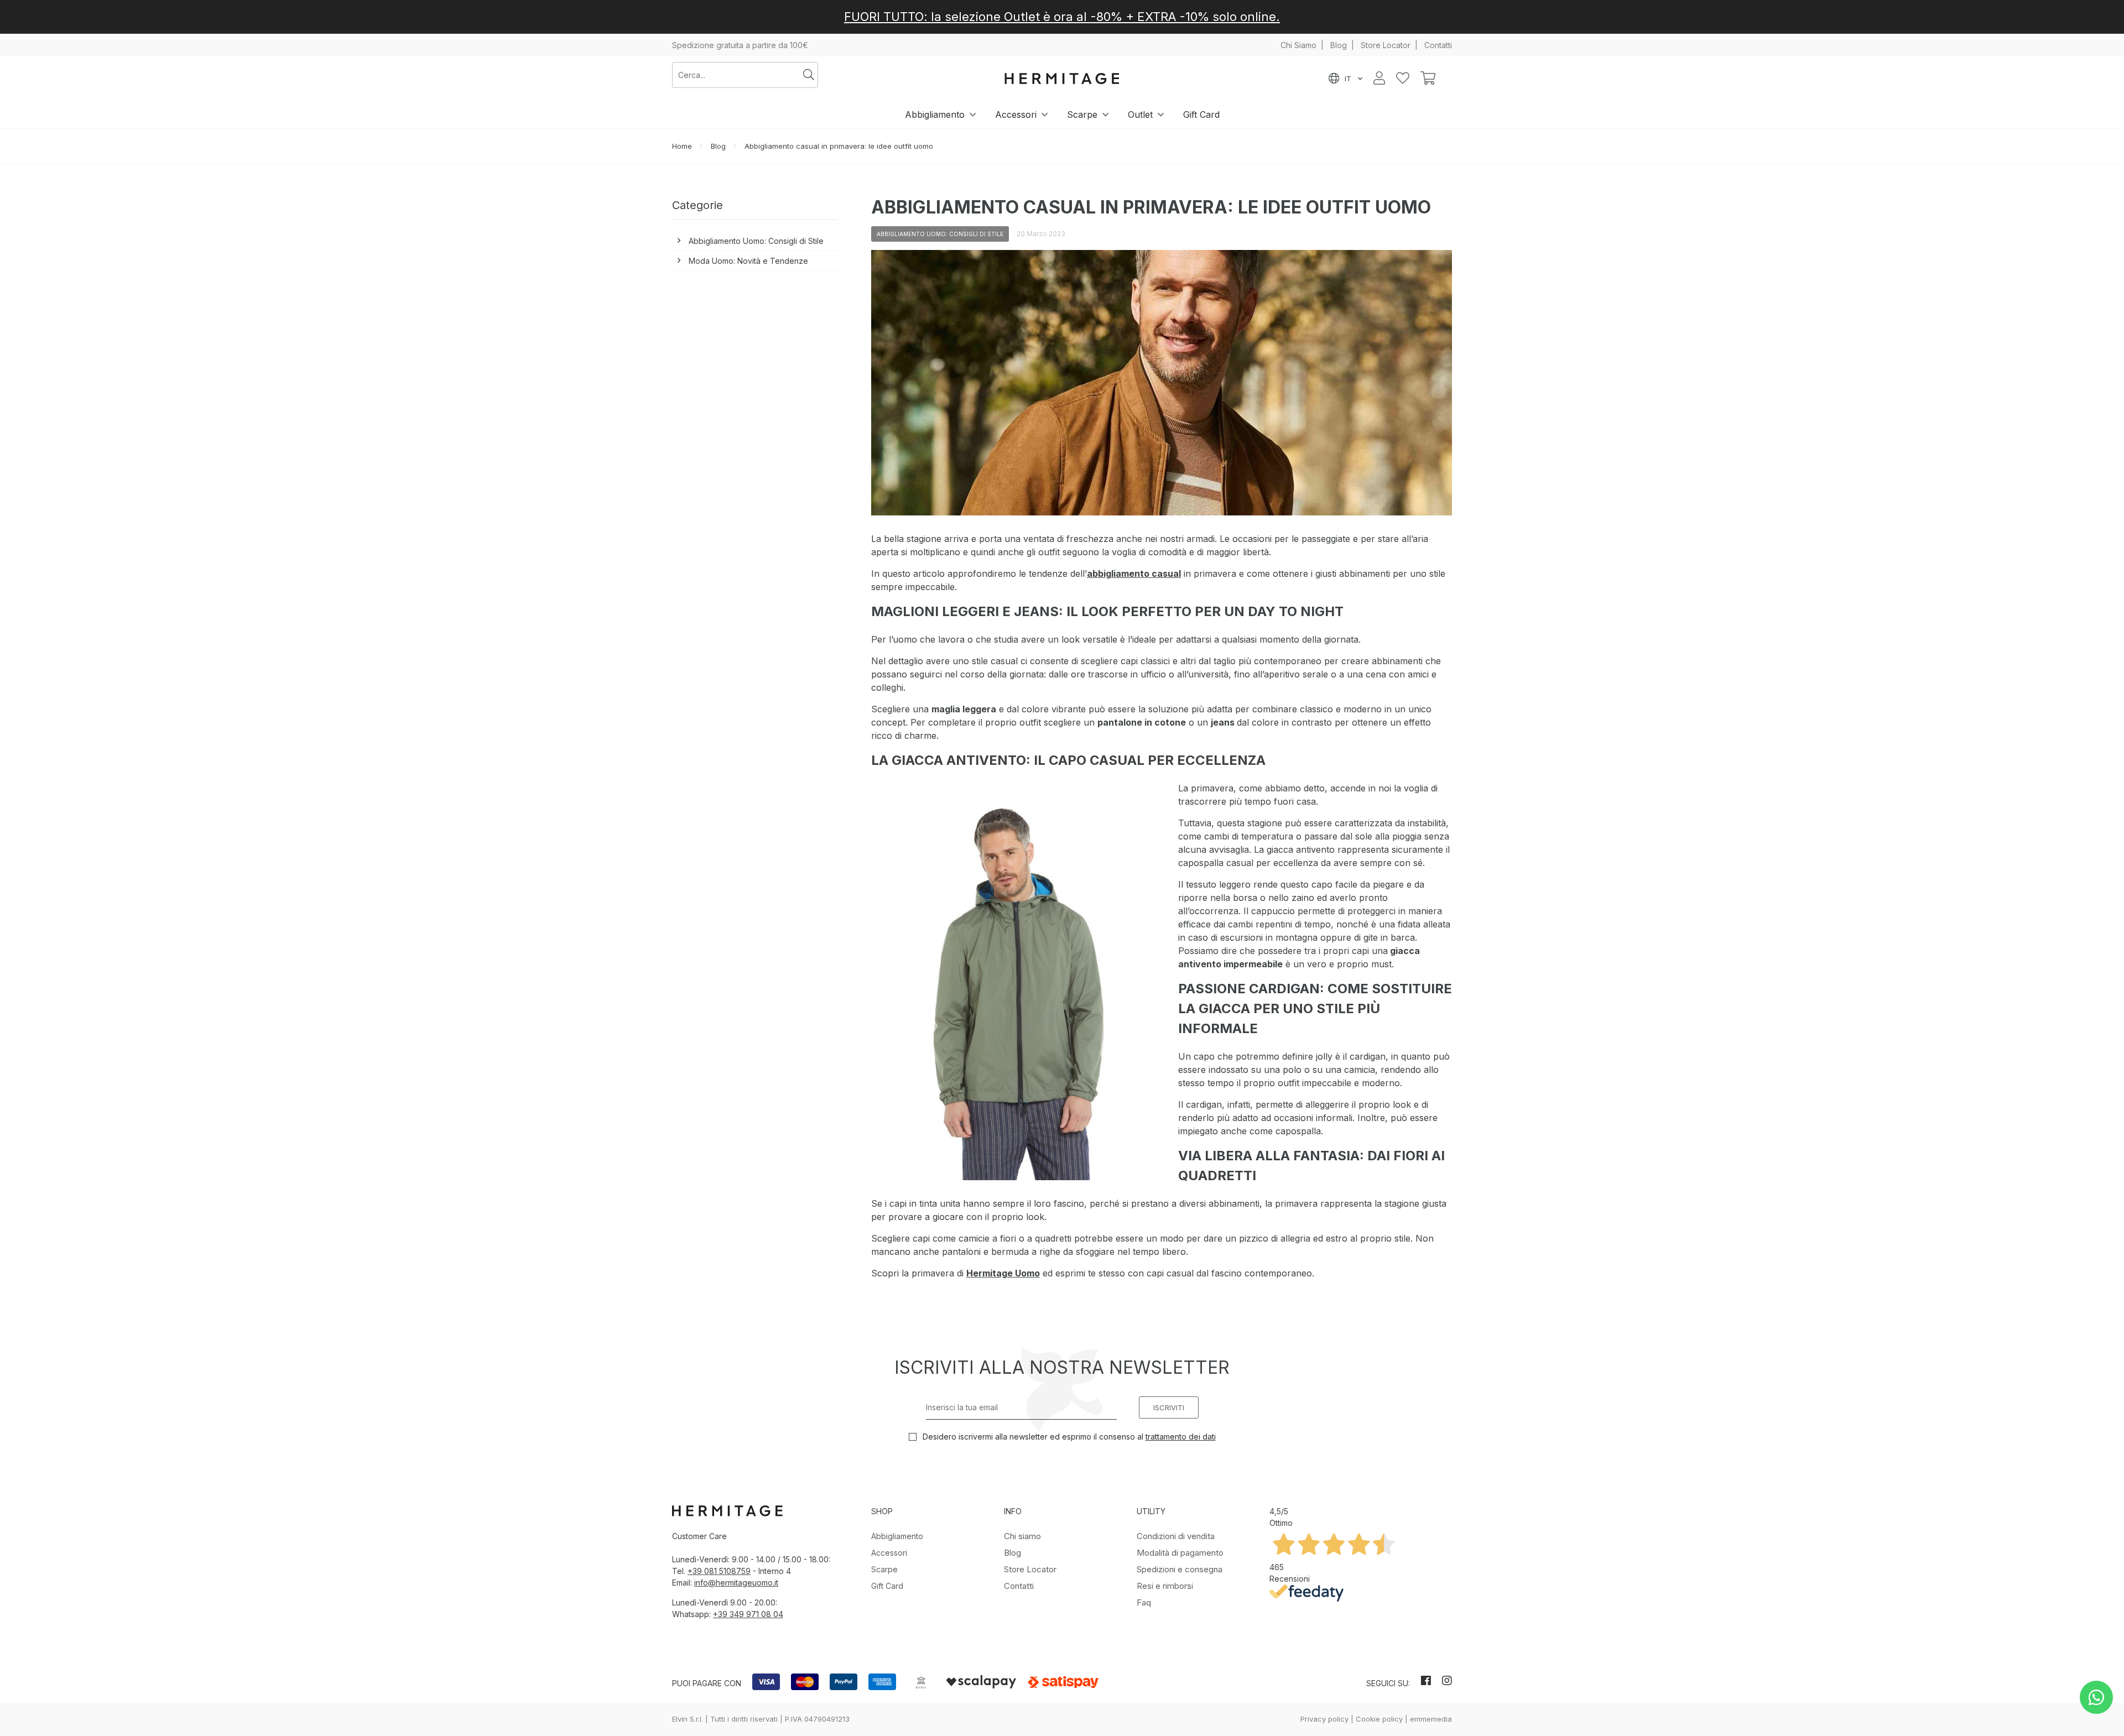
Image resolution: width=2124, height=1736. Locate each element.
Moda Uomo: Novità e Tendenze (748, 261)
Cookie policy (1379, 1719)
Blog (1339, 45)
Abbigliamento (935, 114)
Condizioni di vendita (1176, 1536)
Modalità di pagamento (1180, 1553)
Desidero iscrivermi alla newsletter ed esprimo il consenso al (1068, 1437)
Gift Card (1201, 114)
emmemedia (1431, 1719)
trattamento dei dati (1181, 1437)
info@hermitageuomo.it (736, 1583)
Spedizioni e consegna (1180, 1569)
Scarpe (1082, 114)
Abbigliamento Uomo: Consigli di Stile (756, 241)
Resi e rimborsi (1165, 1586)
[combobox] (736, 75)
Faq (1144, 1602)
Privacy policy (1324, 1719)
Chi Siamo (1298, 45)
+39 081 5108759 (719, 1571)
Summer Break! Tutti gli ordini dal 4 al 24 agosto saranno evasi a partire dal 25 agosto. (1062, 17)
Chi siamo (1022, 1536)
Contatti (1438, 45)
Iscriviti (1169, 1407)
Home (682, 146)
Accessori (1016, 114)
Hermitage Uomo (1003, 1273)
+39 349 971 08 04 (748, 1614)
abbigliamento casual (1134, 574)
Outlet (1140, 114)
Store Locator (1386, 45)
